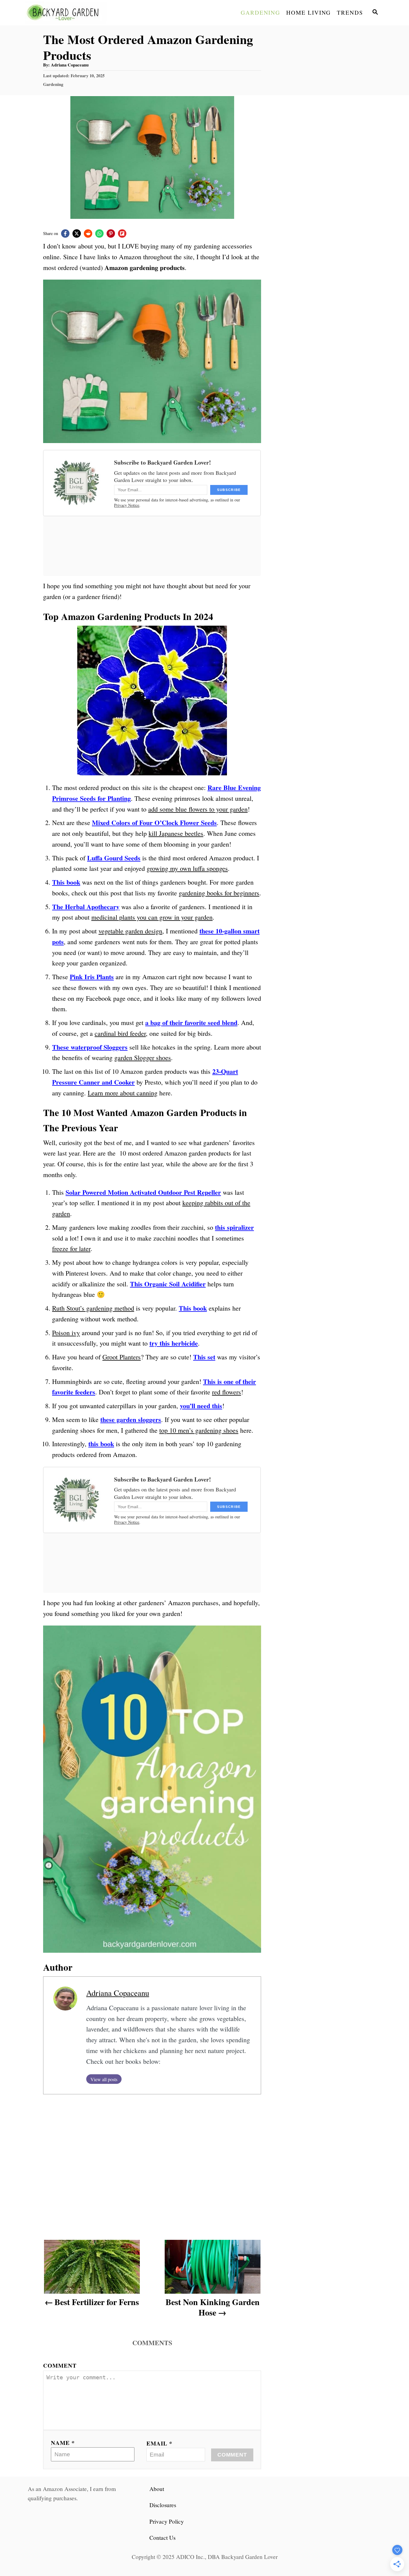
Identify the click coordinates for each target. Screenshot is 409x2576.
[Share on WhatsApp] (99, 234)
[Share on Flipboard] (122, 234)
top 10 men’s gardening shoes (199, 1430)
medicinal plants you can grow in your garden (152, 917)
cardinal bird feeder (120, 1033)
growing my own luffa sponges (187, 868)
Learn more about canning (123, 1093)
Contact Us (162, 2538)
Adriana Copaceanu (70, 65)
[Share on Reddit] (88, 234)
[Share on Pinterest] (111, 234)
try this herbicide (174, 1343)
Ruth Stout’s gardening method (93, 1308)
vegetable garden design (130, 931)
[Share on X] (77, 234)
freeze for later (71, 1248)
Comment (60, 2365)
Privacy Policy (167, 2521)
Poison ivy (66, 1333)
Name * (63, 2443)
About (157, 2489)
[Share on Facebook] (65, 234)
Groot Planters (122, 1357)
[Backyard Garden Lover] (79, 13)
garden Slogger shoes (143, 1057)
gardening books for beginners (219, 893)
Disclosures (163, 2505)
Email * (159, 2443)
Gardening (53, 84)
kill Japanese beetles (176, 833)
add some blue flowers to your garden (198, 809)
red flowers (227, 1392)
